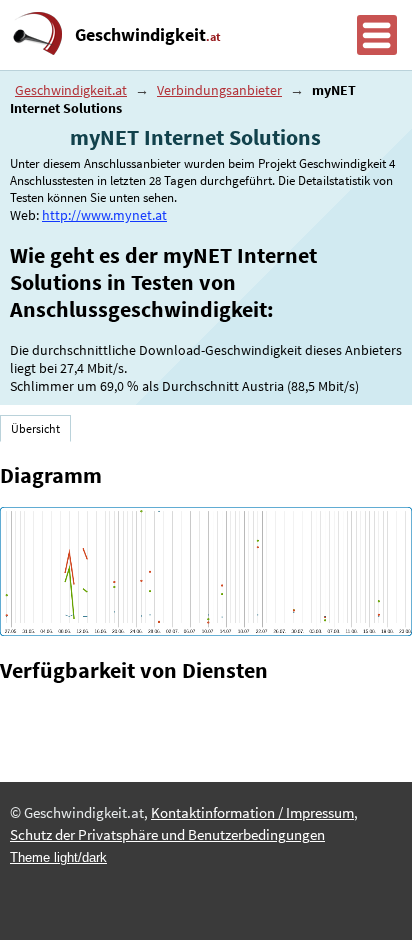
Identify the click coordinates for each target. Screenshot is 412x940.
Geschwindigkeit (148, 35)
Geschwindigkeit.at (71, 90)
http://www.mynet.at (104, 215)
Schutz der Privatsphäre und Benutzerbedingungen (167, 835)
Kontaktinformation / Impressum (252, 813)
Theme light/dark (58, 857)
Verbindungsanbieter (219, 90)
